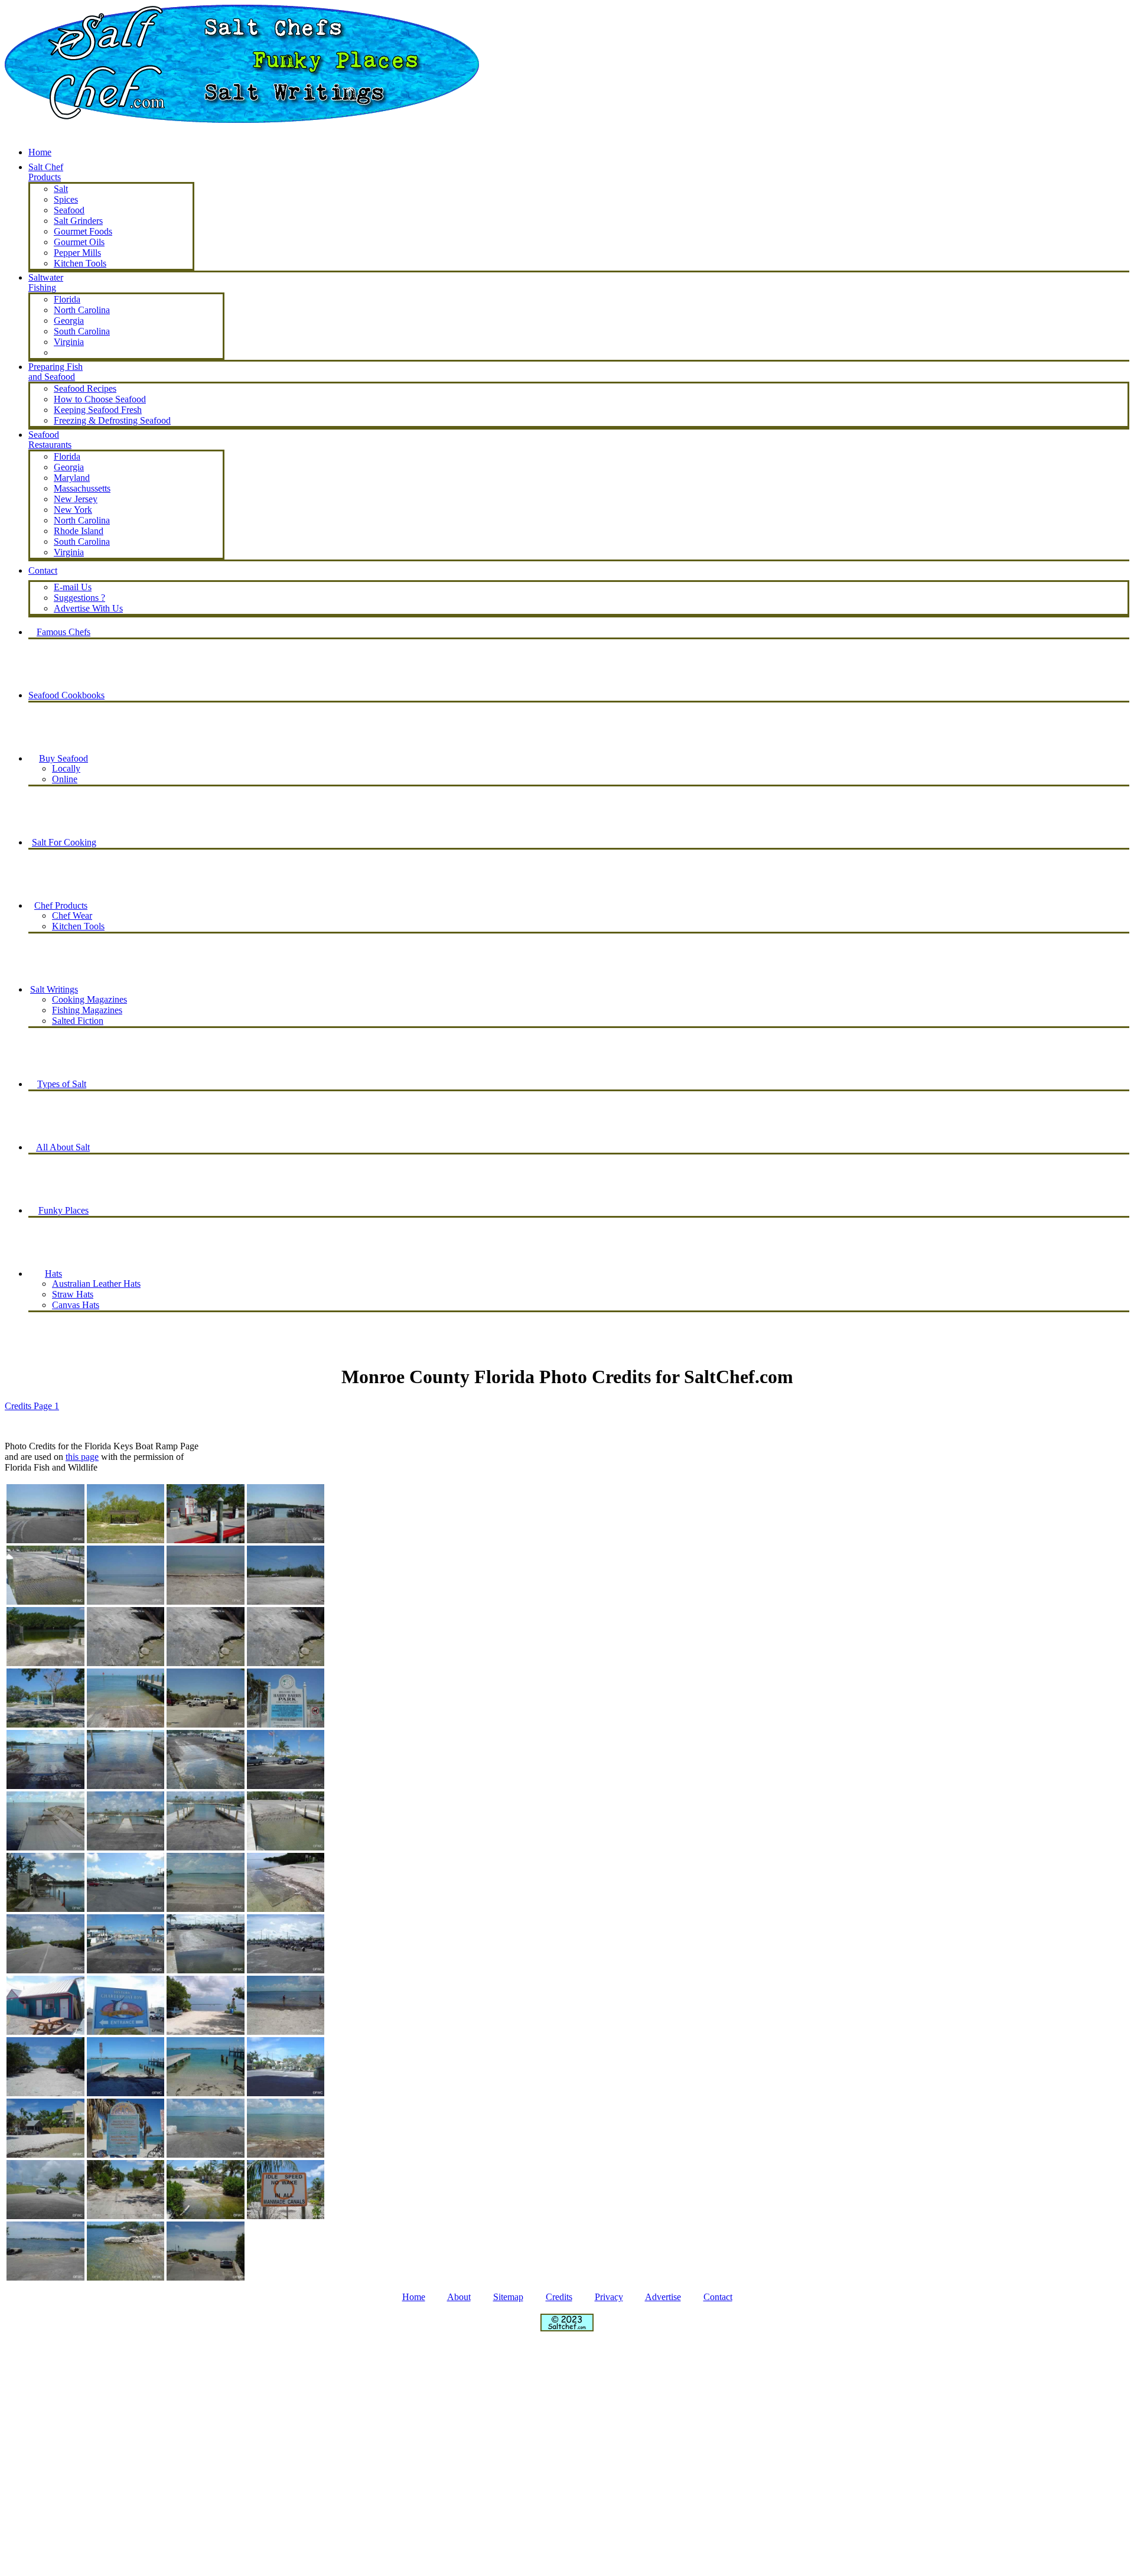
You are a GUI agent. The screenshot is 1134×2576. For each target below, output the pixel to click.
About (459, 2297)
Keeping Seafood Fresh (98, 410)
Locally (66, 768)
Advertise (663, 2297)
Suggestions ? (79, 598)
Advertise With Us (88, 608)
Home (40, 152)
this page (82, 1457)
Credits (559, 2297)
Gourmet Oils (79, 242)
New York (73, 510)
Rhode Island (79, 531)
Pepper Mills (77, 253)
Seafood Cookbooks (66, 695)
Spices (66, 199)
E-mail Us (73, 587)
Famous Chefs (63, 632)
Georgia (69, 321)
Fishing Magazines (87, 1010)
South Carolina (82, 331)
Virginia (69, 342)
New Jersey (76, 499)
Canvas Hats (76, 1305)
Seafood (69, 210)
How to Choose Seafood (100, 399)
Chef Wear (72, 915)
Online (65, 779)
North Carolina (82, 310)
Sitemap (508, 2297)
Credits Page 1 (32, 1406)
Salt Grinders (78, 221)
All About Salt (63, 1147)
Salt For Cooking (64, 842)
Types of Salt (62, 1084)
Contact (718, 2297)
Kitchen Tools (78, 926)
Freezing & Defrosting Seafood (112, 420)
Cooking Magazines (89, 999)
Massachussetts (82, 488)
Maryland (72, 478)
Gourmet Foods (83, 231)
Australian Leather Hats (96, 1284)
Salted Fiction (78, 1021)
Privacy (609, 2297)
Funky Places (63, 1210)
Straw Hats (73, 1294)
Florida (67, 299)
